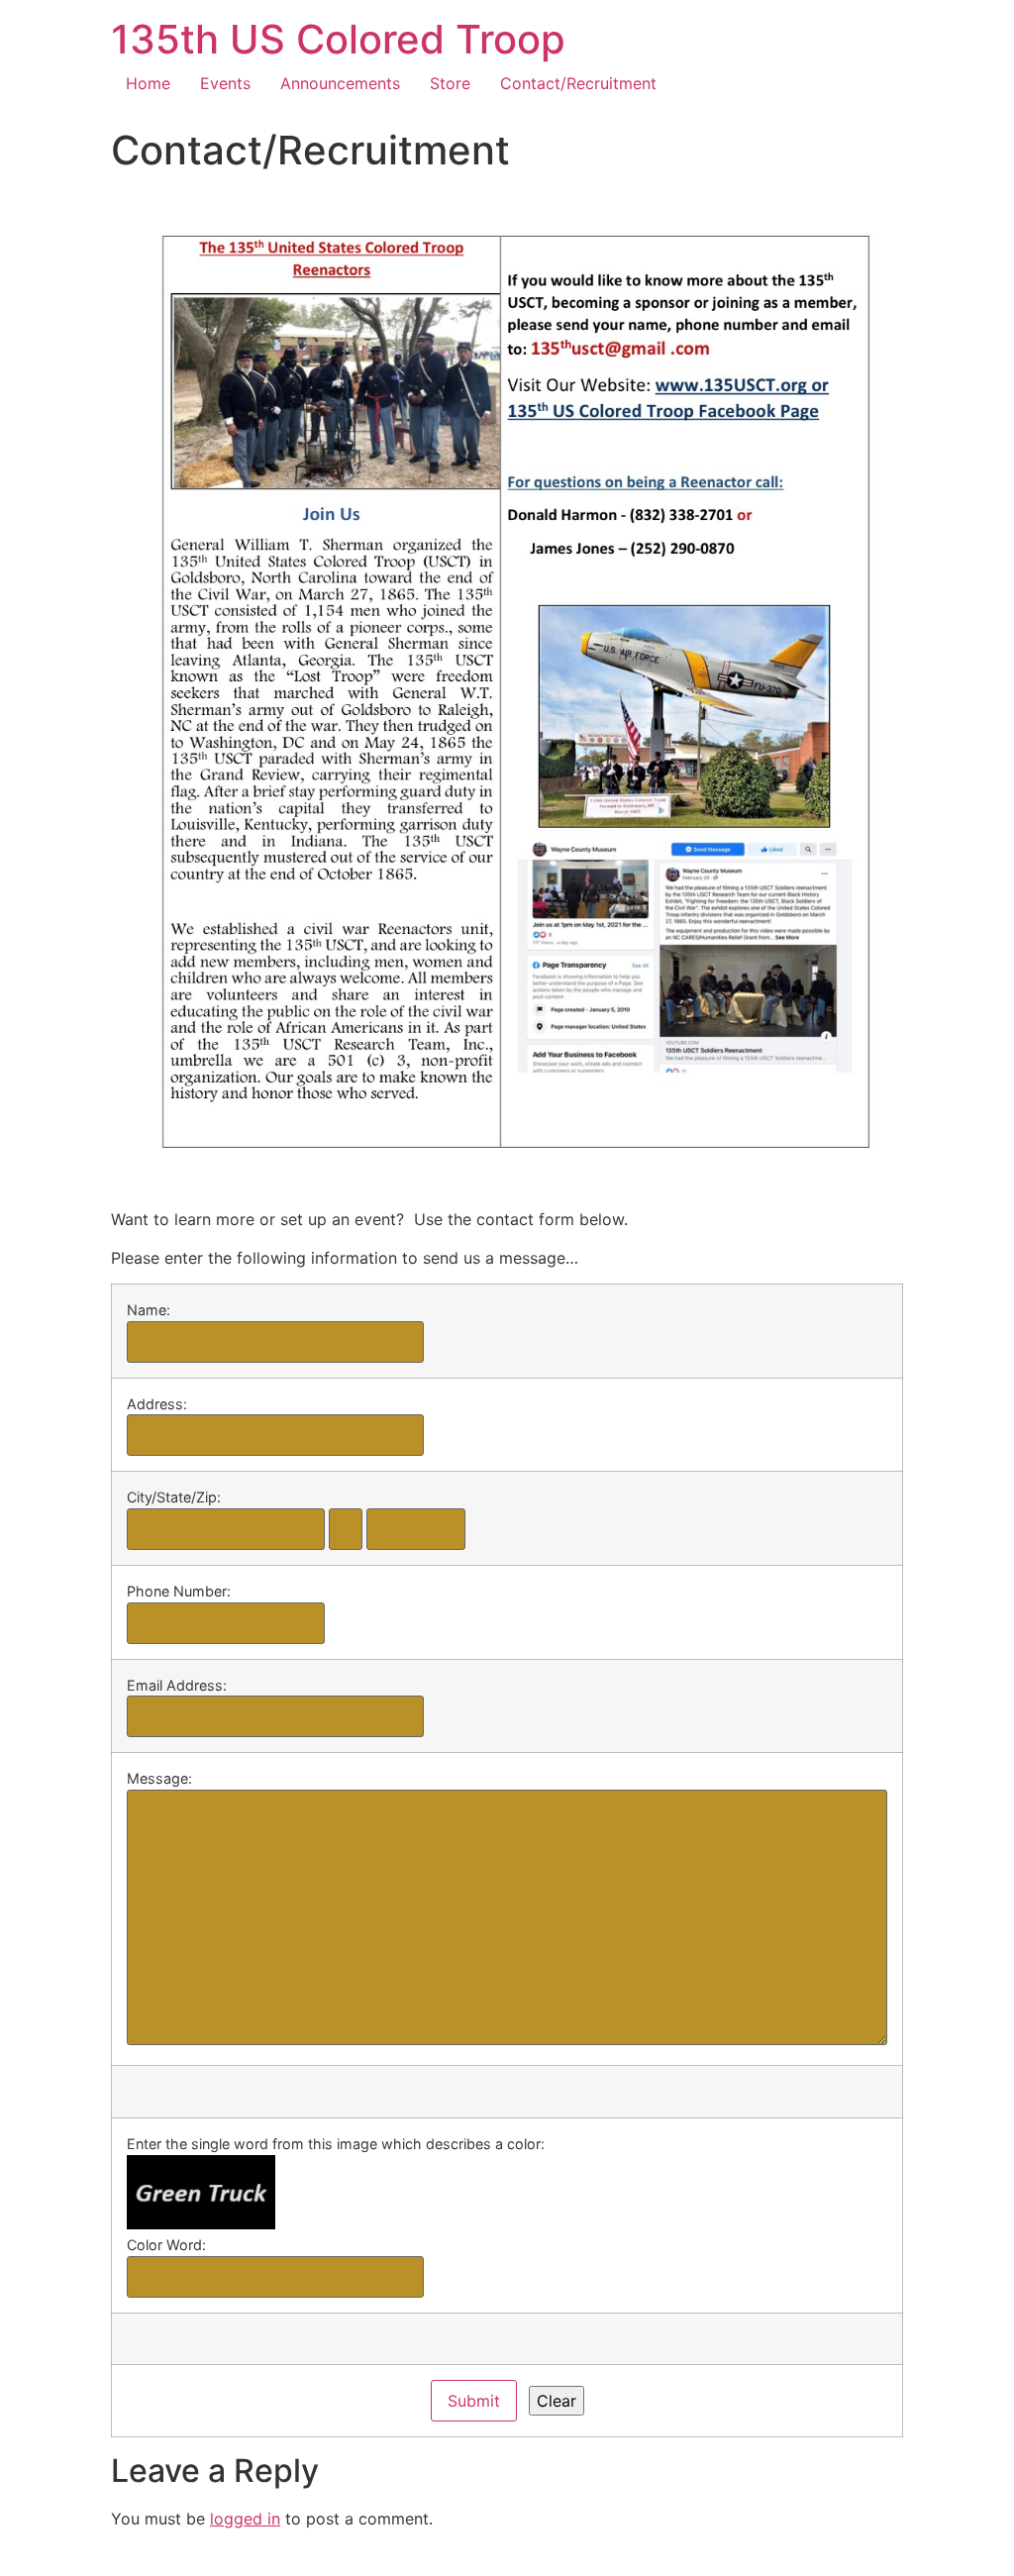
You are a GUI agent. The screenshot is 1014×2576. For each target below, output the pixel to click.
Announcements (340, 83)
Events (225, 83)
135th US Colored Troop (338, 39)
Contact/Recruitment (578, 83)
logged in (245, 2519)
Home (148, 83)
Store (450, 83)
